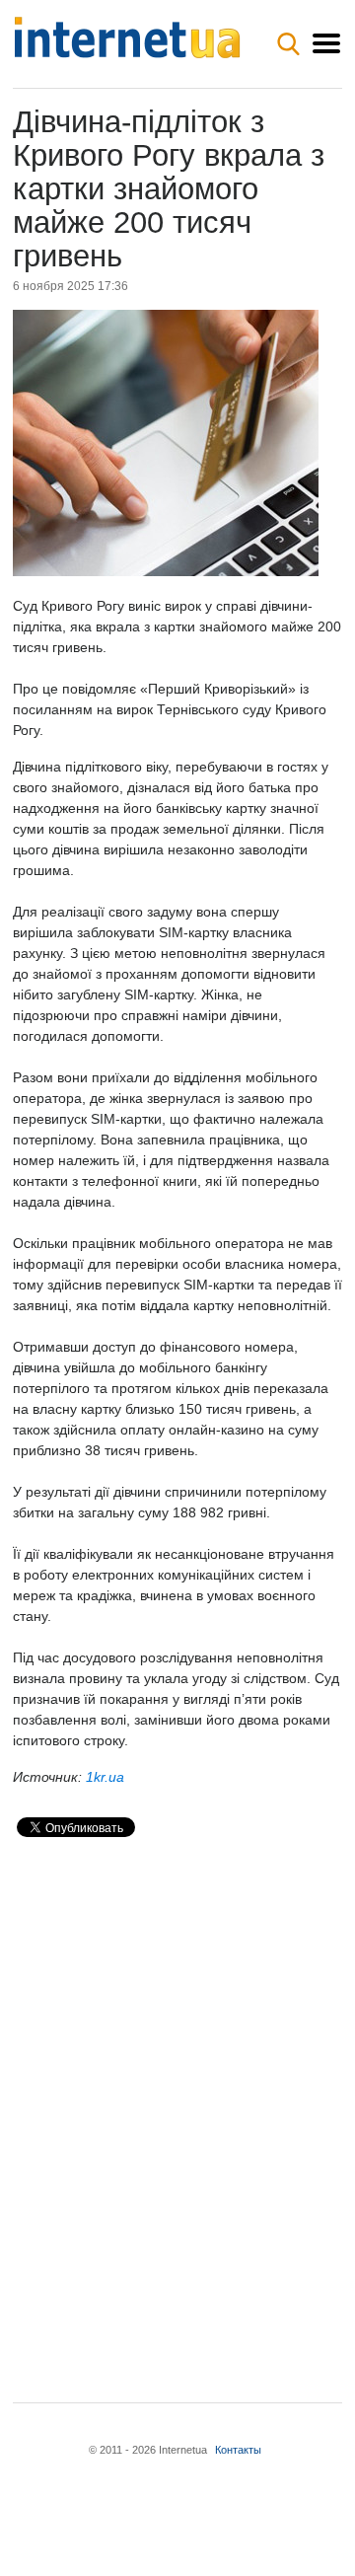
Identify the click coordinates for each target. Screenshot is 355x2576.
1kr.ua (105, 1777)
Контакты (238, 2450)
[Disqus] (177, 2103)
